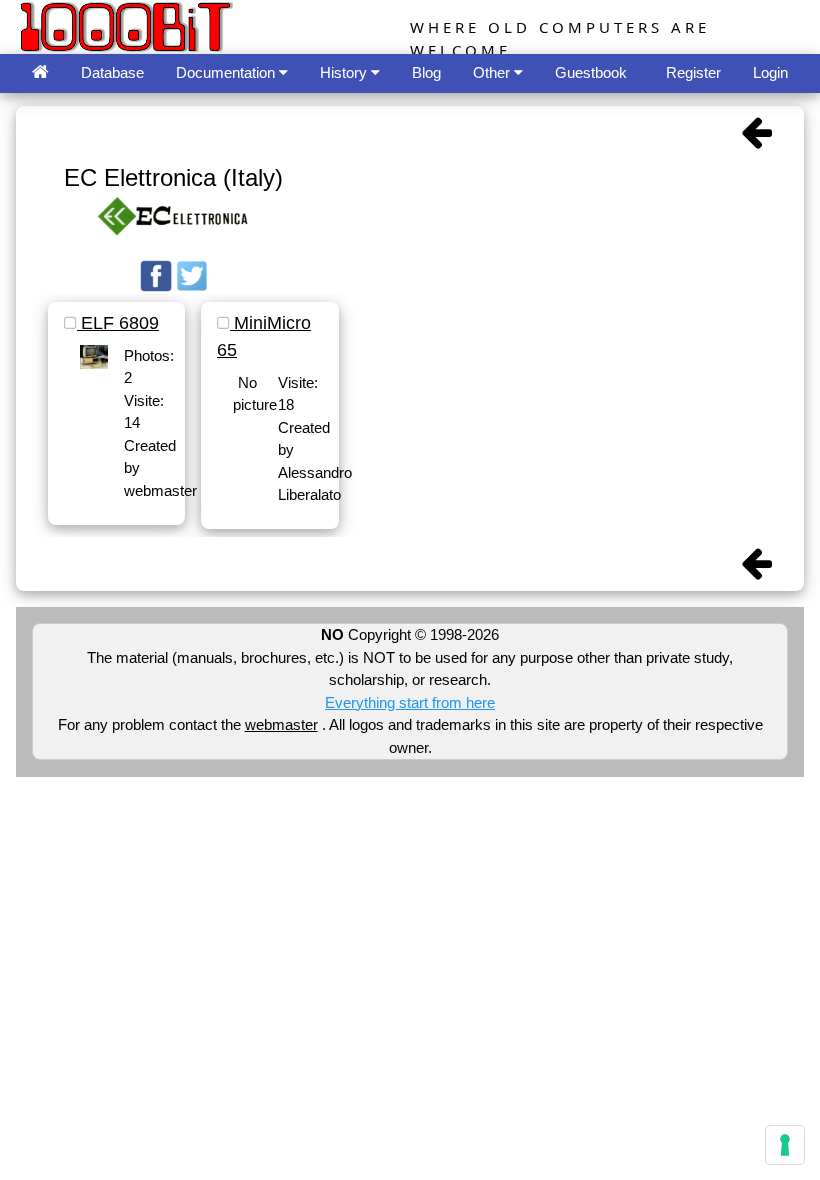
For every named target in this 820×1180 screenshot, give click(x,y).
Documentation (227, 72)
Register (693, 72)
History (345, 72)
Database (112, 72)
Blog (426, 72)
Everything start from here (410, 702)
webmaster (281, 724)
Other (493, 72)
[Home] (40, 73)
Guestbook (591, 72)
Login (770, 72)
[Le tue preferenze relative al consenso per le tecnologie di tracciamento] (785, 1145)
